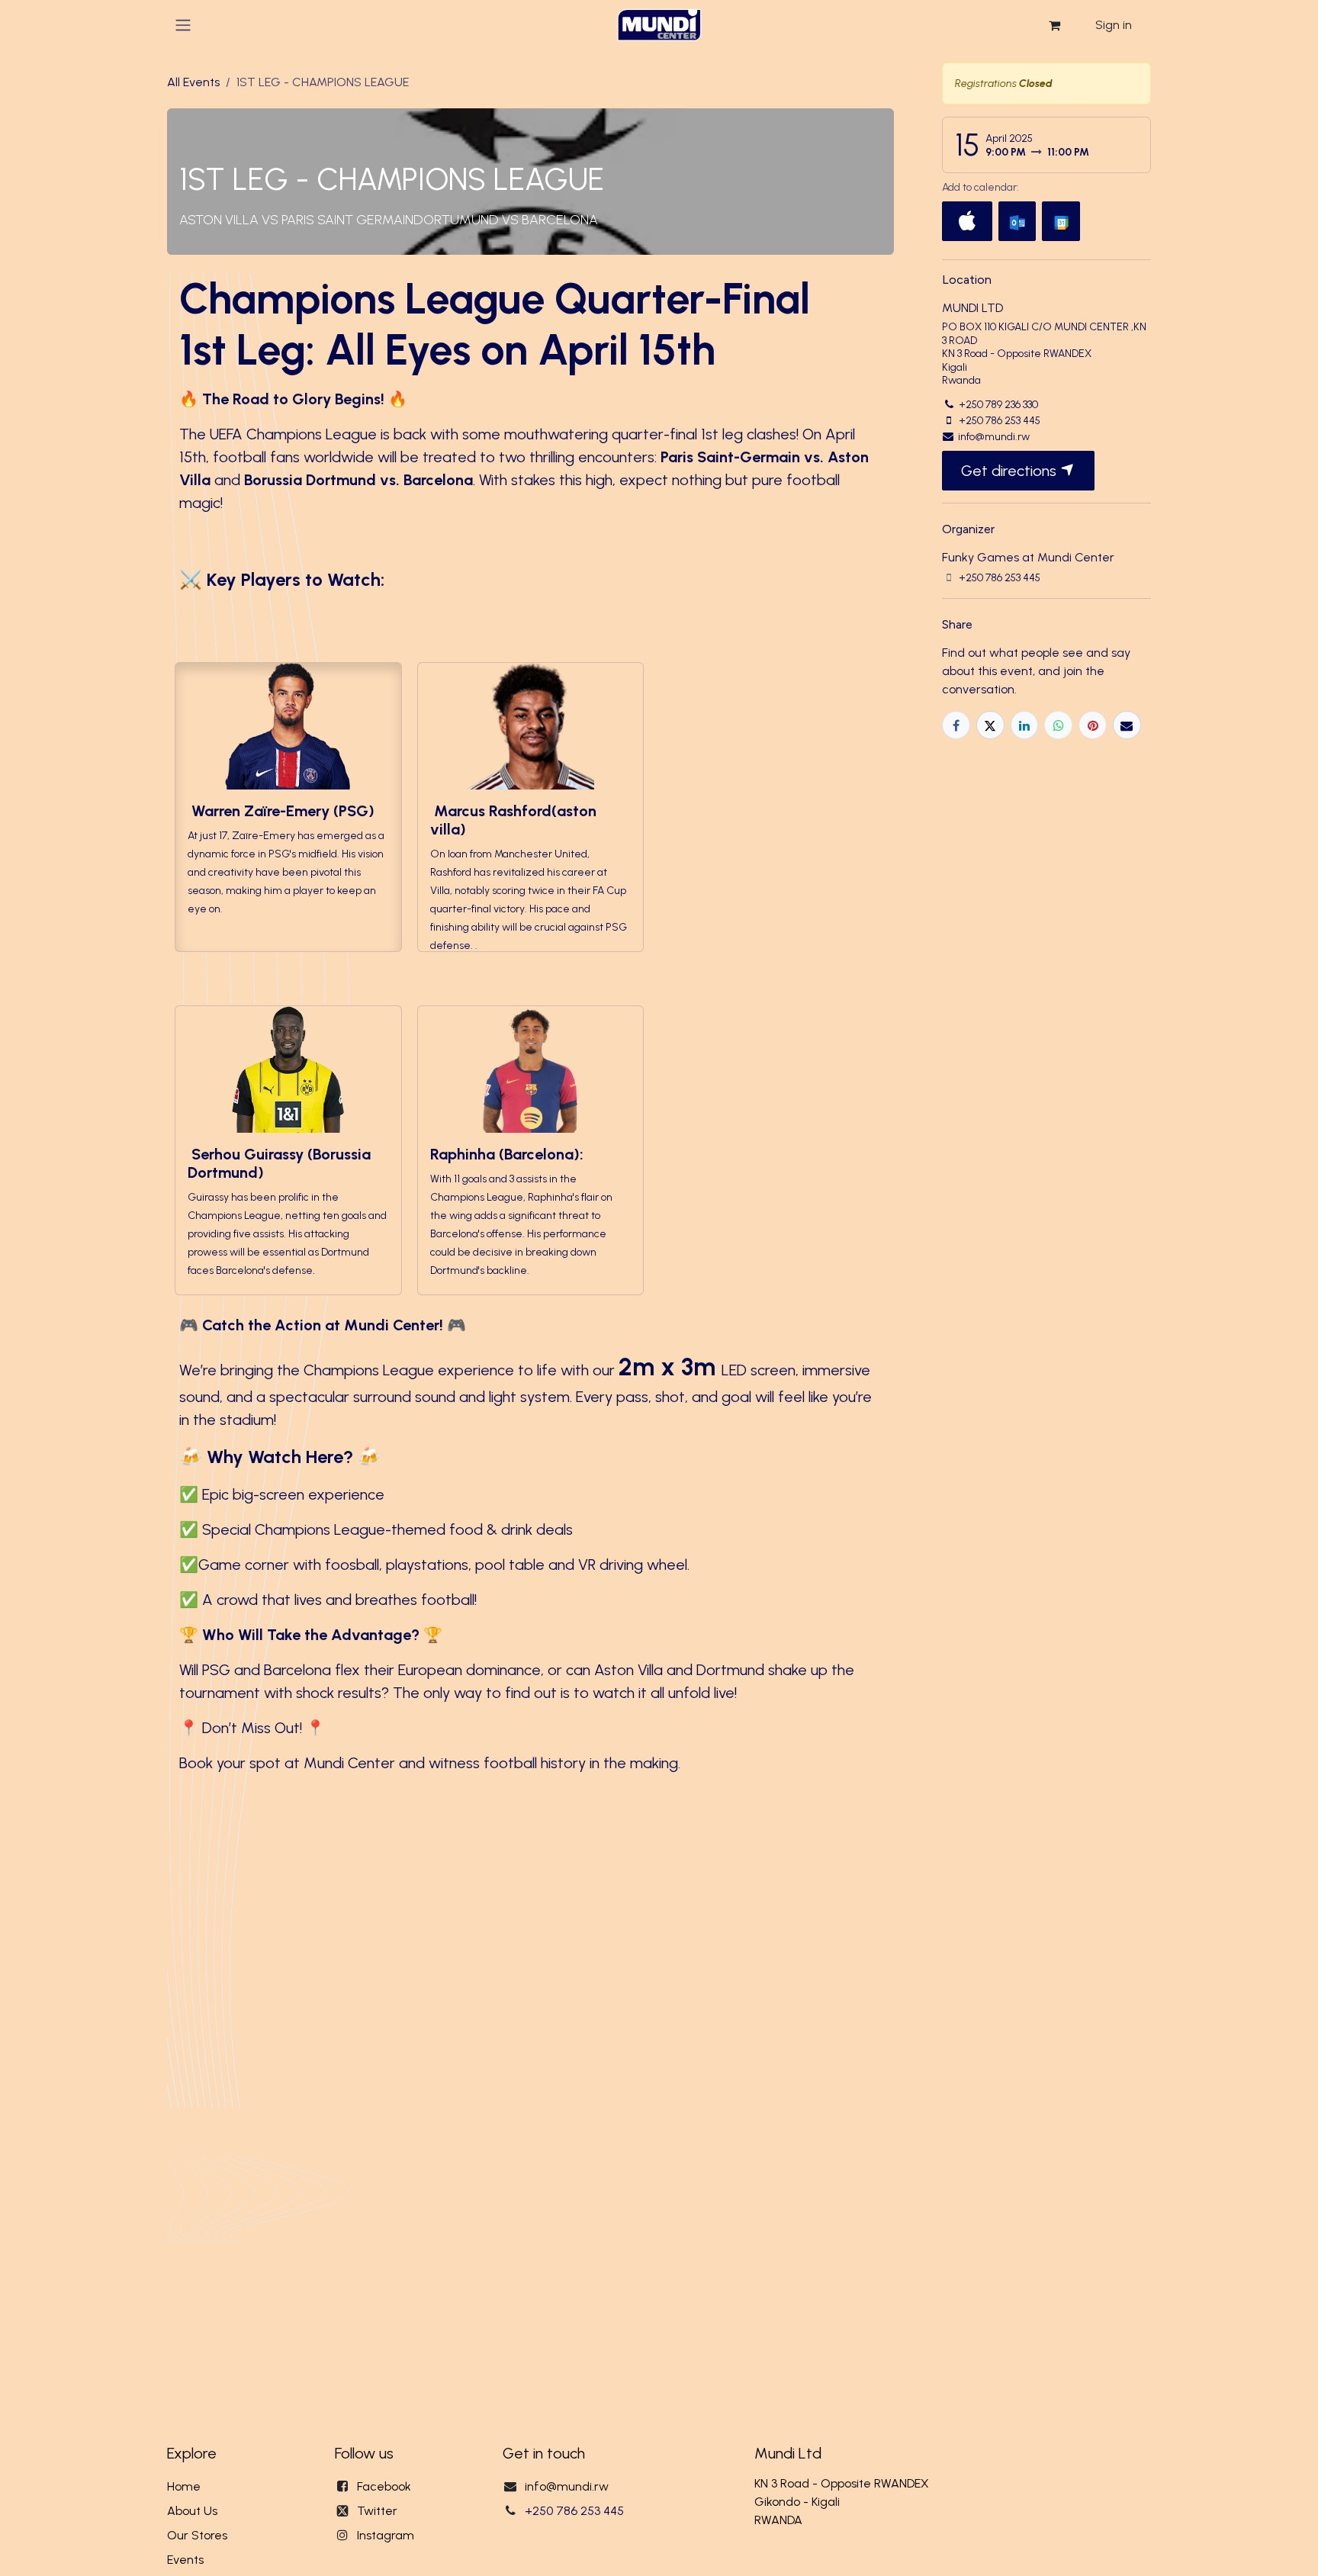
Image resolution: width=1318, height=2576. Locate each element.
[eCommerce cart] (1054, 25)
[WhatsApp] (1058, 725)
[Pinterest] (1093, 725)
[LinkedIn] (1025, 725)
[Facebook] (956, 725)
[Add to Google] (1061, 221)
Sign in (1114, 25)
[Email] (1127, 725)
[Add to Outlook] (1017, 221)
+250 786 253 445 (574, 2511)
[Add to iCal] (967, 221)
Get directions (1011, 471)
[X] (990, 725)
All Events (193, 82)
